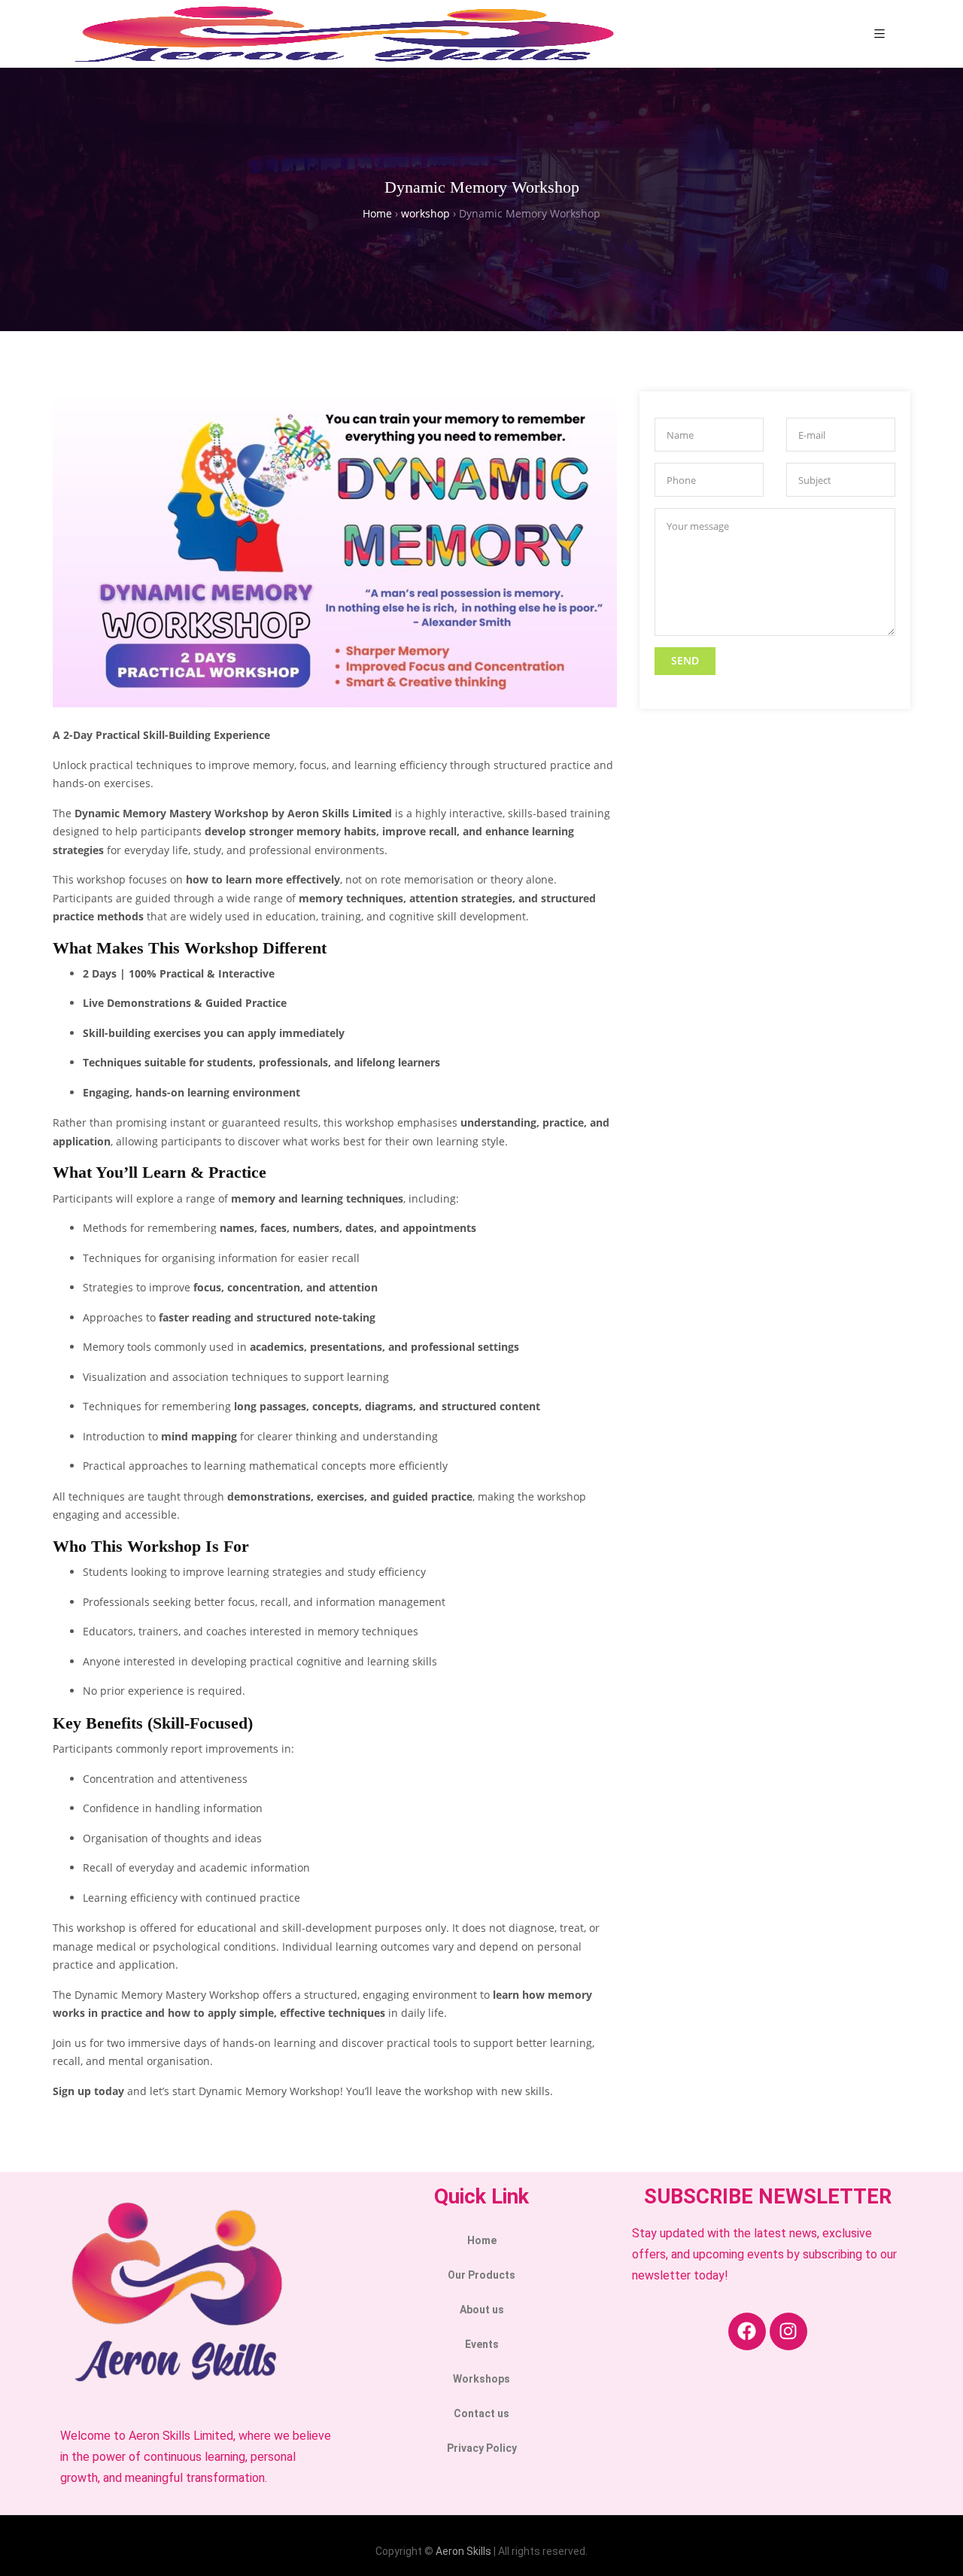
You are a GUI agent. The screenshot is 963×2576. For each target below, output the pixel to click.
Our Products (481, 2275)
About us (482, 2310)
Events (482, 2344)
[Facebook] (747, 2331)
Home (482, 2240)
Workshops (481, 2379)
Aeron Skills (463, 2551)
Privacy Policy (482, 2448)
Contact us (481, 2413)
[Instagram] (788, 2331)
